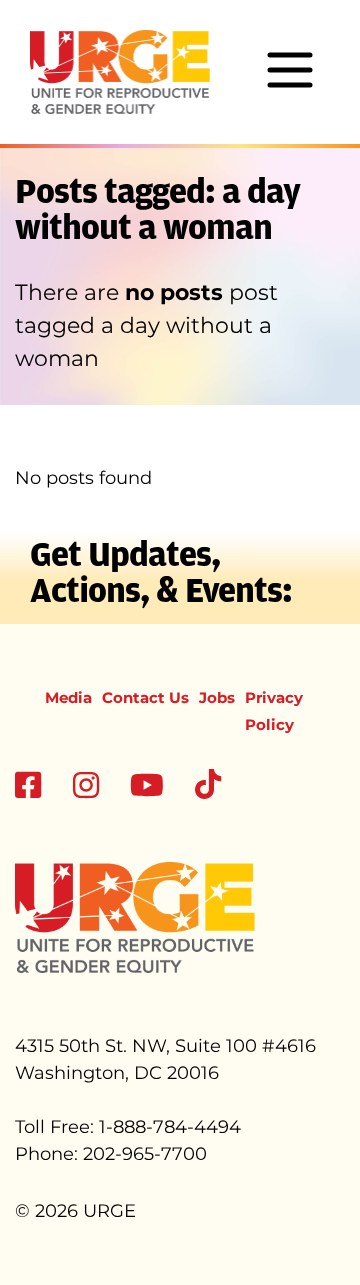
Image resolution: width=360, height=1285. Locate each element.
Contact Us (145, 697)
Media (68, 697)
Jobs (217, 697)
